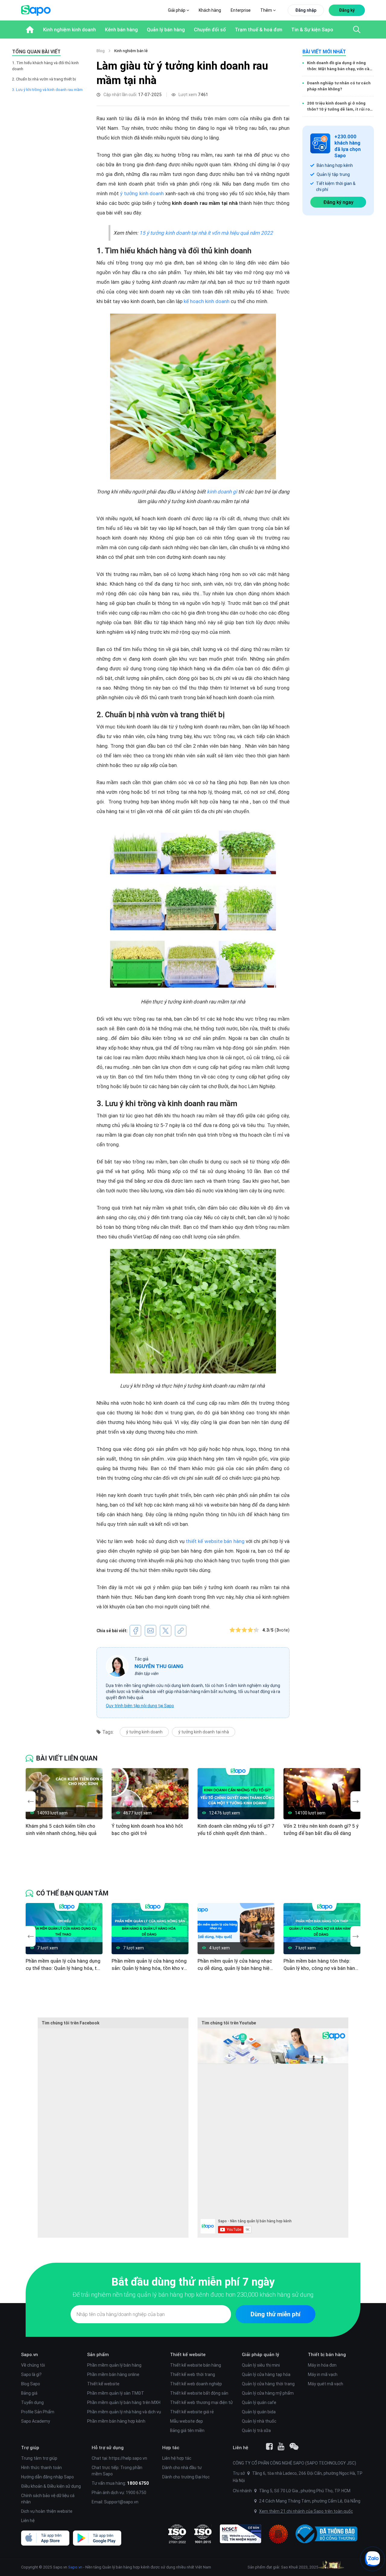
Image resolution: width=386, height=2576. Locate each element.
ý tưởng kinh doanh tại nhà (204, 1732)
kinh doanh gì (223, 492)
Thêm (267, 10)
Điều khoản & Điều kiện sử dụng (51, 2486)
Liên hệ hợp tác (177, 2458)
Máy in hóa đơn (322, 2365)
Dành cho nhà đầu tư (182, 2468)
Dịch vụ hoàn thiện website (47, 2511)
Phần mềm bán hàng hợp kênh (116, 2421)
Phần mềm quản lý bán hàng (114, 2365)
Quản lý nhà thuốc (259, 2421)
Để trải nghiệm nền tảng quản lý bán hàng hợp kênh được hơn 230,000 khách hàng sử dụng (193, 2294)
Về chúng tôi (33, 2365)
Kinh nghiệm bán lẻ (131, 51)
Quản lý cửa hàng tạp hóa (266, 2374)
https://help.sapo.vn (128, 2458)
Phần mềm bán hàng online (113, 2374)
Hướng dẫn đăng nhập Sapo (47, 2477)
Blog (101, 51)
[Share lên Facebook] (135, 1631)
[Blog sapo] (294, 2446)
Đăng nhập (306, 10)
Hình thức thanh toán (41, 2468)
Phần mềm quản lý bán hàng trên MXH (124, 2402)
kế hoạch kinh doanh (207, 301)
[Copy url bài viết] (181, 1631)
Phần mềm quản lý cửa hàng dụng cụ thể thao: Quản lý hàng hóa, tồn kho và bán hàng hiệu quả (64, 1965)
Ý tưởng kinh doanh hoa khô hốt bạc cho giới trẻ (147, 1829)
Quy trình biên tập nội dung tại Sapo (140, 1706)
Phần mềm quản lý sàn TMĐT (116, 2393)
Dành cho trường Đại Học (186, 2477)
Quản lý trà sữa (256, 2430)
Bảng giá (29, 2393)
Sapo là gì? (31, 2374)
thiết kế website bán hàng (215, 1541)
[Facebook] (269, 2446)
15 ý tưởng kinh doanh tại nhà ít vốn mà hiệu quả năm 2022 (206, 233)
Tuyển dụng (32, 2402)
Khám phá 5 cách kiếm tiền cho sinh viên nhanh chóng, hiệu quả (61, 1829)
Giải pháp (177, 10)
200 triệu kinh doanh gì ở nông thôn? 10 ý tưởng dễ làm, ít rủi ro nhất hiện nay (338, 106)
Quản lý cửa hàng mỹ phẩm (268, 2393)
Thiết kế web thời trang (193, 2374)
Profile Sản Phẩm (38, 2412)
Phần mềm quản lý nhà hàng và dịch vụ (124, 2412)
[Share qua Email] (150, 1631)
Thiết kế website (103, 2384)
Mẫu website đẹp (187, 2421)
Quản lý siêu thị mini (261, 2365)
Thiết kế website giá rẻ (192, 2412)
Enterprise (241, 10)
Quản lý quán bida (259, 2412)
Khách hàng (210, 10)
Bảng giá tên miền (187, 2430)
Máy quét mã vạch (326, 2384)
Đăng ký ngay (338, 202)
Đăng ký (347, 10)
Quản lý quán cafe (259, 2402)
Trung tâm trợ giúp (39, 2458)
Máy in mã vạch (323, 2374)
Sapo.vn (75, 2567)
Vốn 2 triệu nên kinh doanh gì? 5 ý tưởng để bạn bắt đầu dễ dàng (321, 1829)
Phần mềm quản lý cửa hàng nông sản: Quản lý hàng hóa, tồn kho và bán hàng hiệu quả (149, 1965)
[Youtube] (281, 2446)
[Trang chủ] (30, 30)
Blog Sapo (31, 2384)
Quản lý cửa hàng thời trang (268, 2384)
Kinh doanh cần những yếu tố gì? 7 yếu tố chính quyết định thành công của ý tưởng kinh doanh (236, 1830)
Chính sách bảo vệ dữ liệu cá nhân (48, 2499)
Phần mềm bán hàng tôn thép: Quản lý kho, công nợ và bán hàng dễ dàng (321, 1965)
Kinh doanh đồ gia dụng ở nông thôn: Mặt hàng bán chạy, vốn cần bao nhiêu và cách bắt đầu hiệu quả (339, 66)
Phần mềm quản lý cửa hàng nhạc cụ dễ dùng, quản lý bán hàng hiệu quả (235, 1965)
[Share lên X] (166, 1631)
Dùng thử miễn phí (275, 2314)
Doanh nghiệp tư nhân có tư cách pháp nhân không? (339, 86)
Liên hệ (28, 2521)
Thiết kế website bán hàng (196, 2365)
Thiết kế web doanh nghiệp (196, 2384)
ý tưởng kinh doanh (142, 193)
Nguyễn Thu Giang (159, 1666)
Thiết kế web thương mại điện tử (201, 2402)
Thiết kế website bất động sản (199, 2393)
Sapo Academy (36, 2421)
